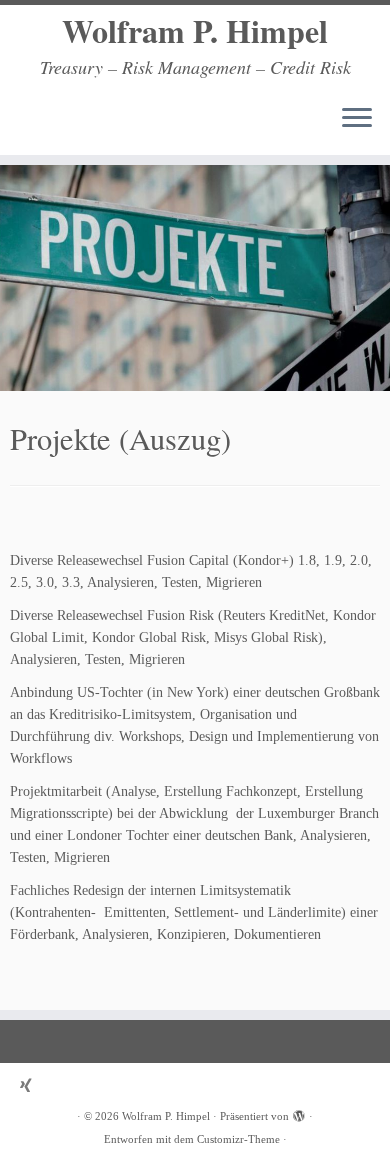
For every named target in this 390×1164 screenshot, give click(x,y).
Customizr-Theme (238, 1139)
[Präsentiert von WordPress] (299, 1113)
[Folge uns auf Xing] (31, 1085)
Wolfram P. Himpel (195, 31)
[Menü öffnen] (357, 119)
